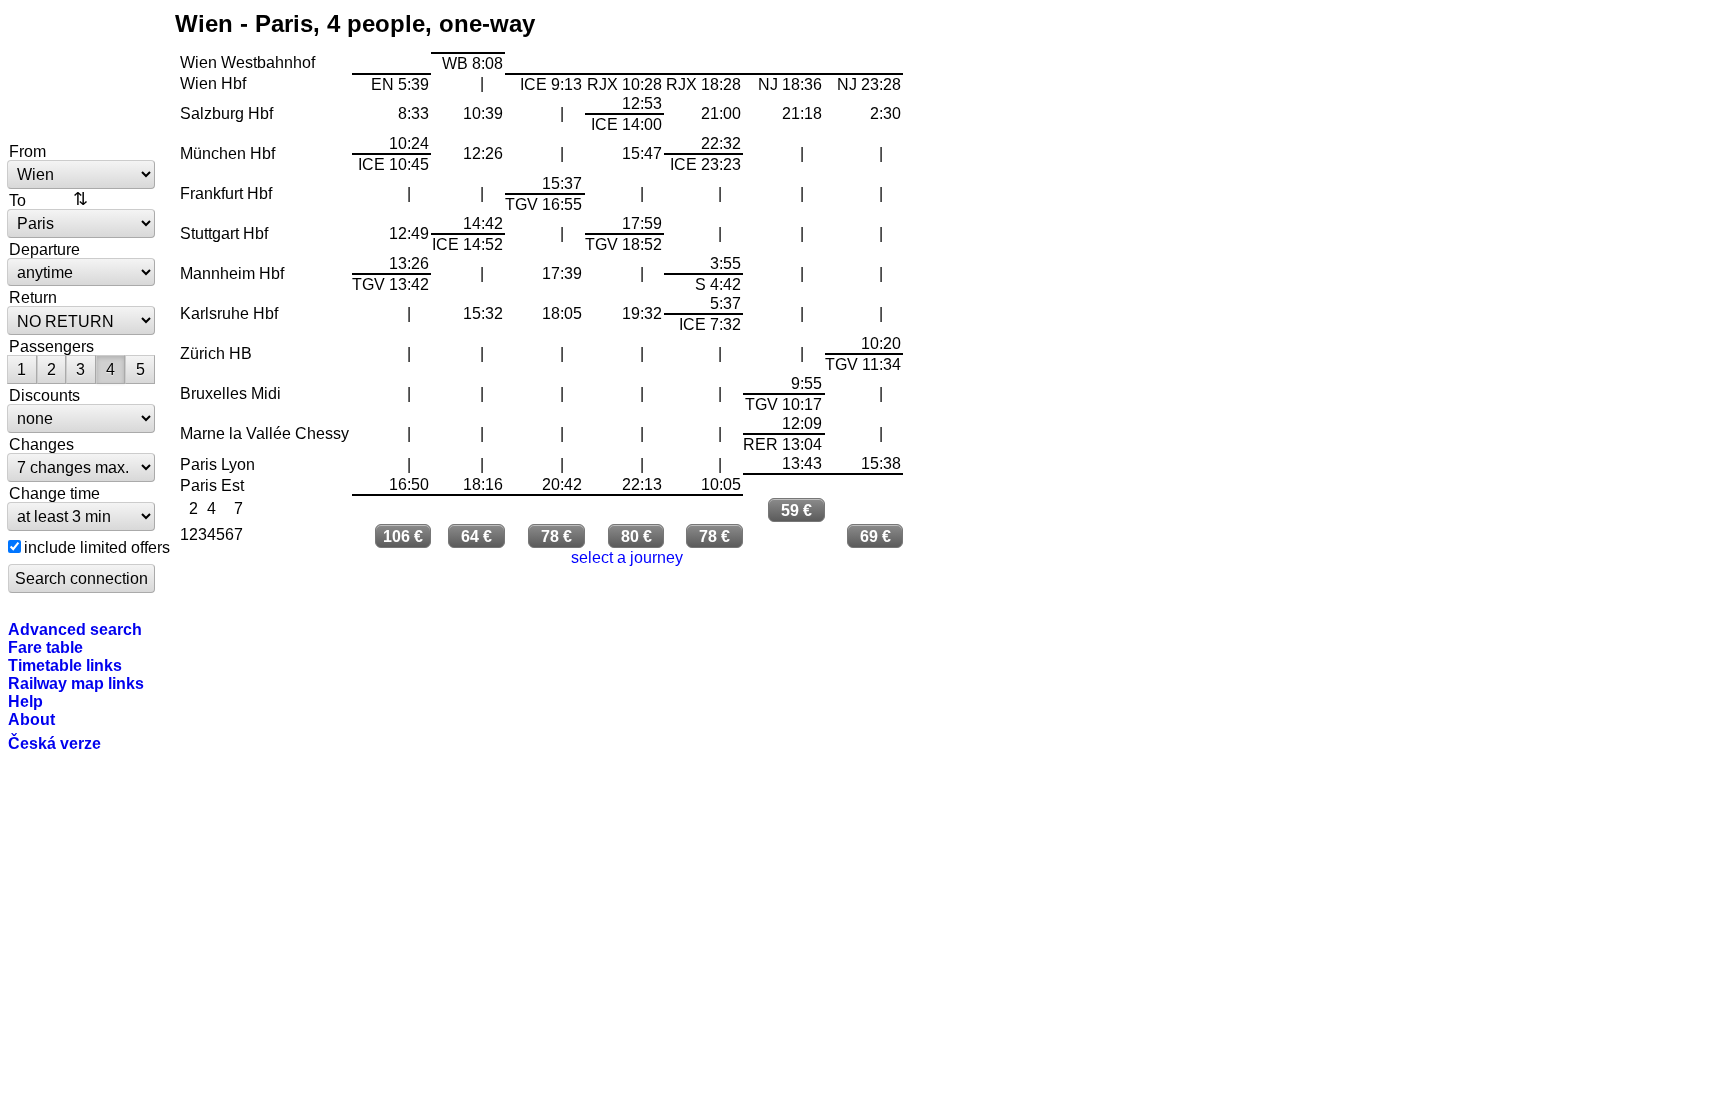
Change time (54, 493)
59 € (796, 510)
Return (33, 297)
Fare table (45, 647)
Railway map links (76, 683)
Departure (44, 249)
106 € (403, 536)
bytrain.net (82, 72)
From (27, 151)
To (17, 200)
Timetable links (65, 665)
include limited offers (97, 547)
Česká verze (54, 743)
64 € (476, 536)
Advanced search (75, 629)
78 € (556, 536)
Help (25, 701)
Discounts (44, 395)
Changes (41, 444)
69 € (875, 536)
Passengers (51, 346)
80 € (636, 536)
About (31, 719)
